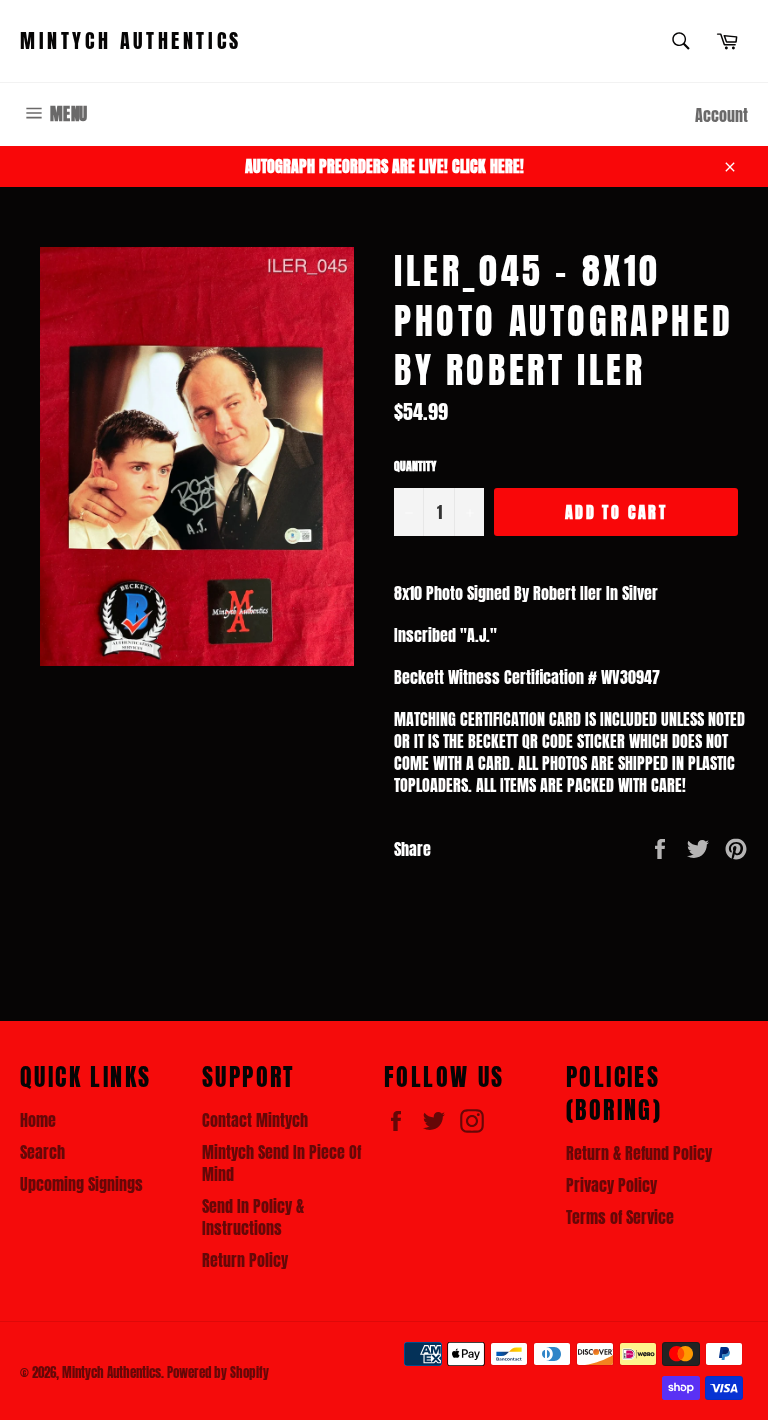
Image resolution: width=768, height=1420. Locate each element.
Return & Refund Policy (639, 1153)
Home (38, 1120)
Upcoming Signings (81, 1184)
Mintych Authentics (131, 41)
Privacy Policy (611, 1185)
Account (721, 115)
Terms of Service (620, 1217)
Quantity (415, 466)
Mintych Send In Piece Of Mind (281, 1163)
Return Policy (245, 1260)
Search (42, 1152)
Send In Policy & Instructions (253, 1217)
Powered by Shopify (218, 1372)
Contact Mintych (255, 1120)
